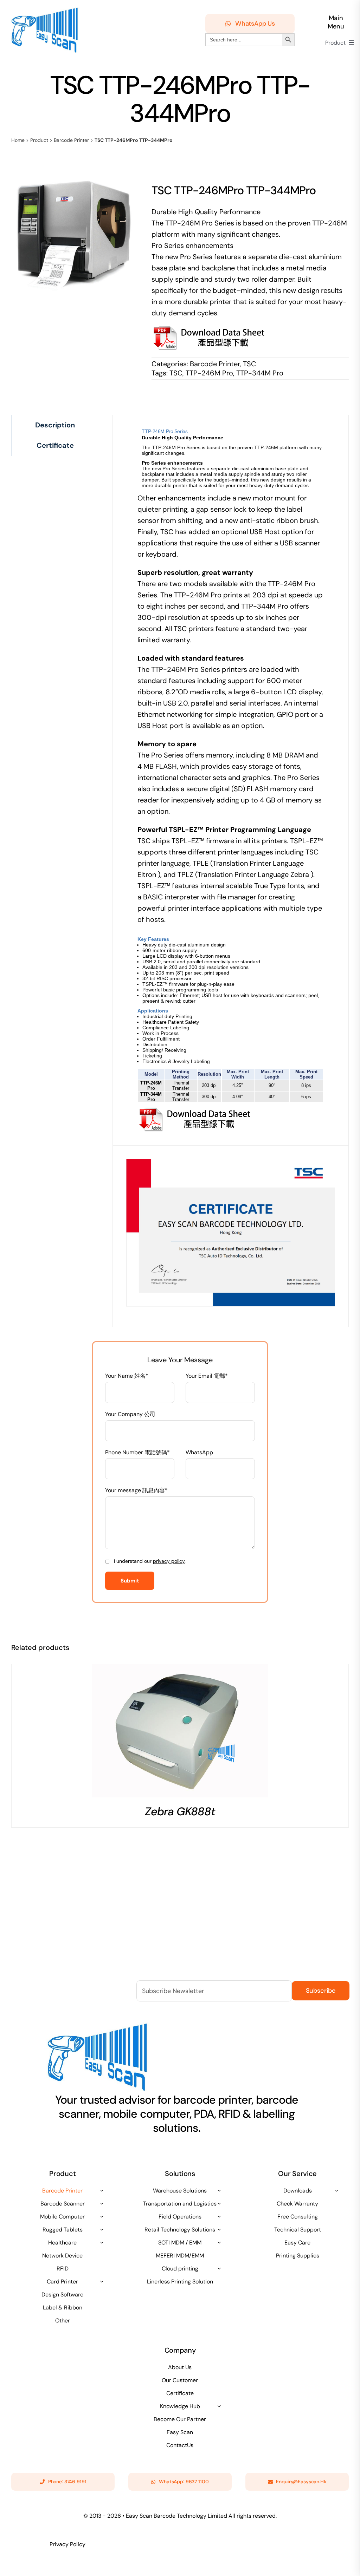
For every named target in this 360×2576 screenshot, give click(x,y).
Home (18, 140)
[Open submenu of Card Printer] (102, 2281)
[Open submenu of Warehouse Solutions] (219, 2190)
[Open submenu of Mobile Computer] (102, 2216)
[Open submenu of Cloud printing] (219, 2268)
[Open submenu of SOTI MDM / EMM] (219, 2242)
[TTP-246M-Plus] (75, 235)
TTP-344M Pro (260, 373)
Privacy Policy (67, 2544)
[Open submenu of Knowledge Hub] (219, 2406)
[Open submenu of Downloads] (336, 2190)
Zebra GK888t (180, 1811)
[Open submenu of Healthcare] (102, 2242)
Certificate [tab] (55, 445)
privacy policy (169, 1561)
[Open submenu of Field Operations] (219, 2216)
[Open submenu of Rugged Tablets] (102, 2229)
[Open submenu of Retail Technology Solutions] (219, 2229)
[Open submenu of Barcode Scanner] (102, 2203)
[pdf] (195, 1110)
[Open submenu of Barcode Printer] (102, 2190)
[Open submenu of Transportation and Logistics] (219, 2203)
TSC (249, 364)
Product (39, 140)
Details (180, 1733)
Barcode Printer (71, 140)
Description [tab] (55, 425)
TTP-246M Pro (209, 373)
